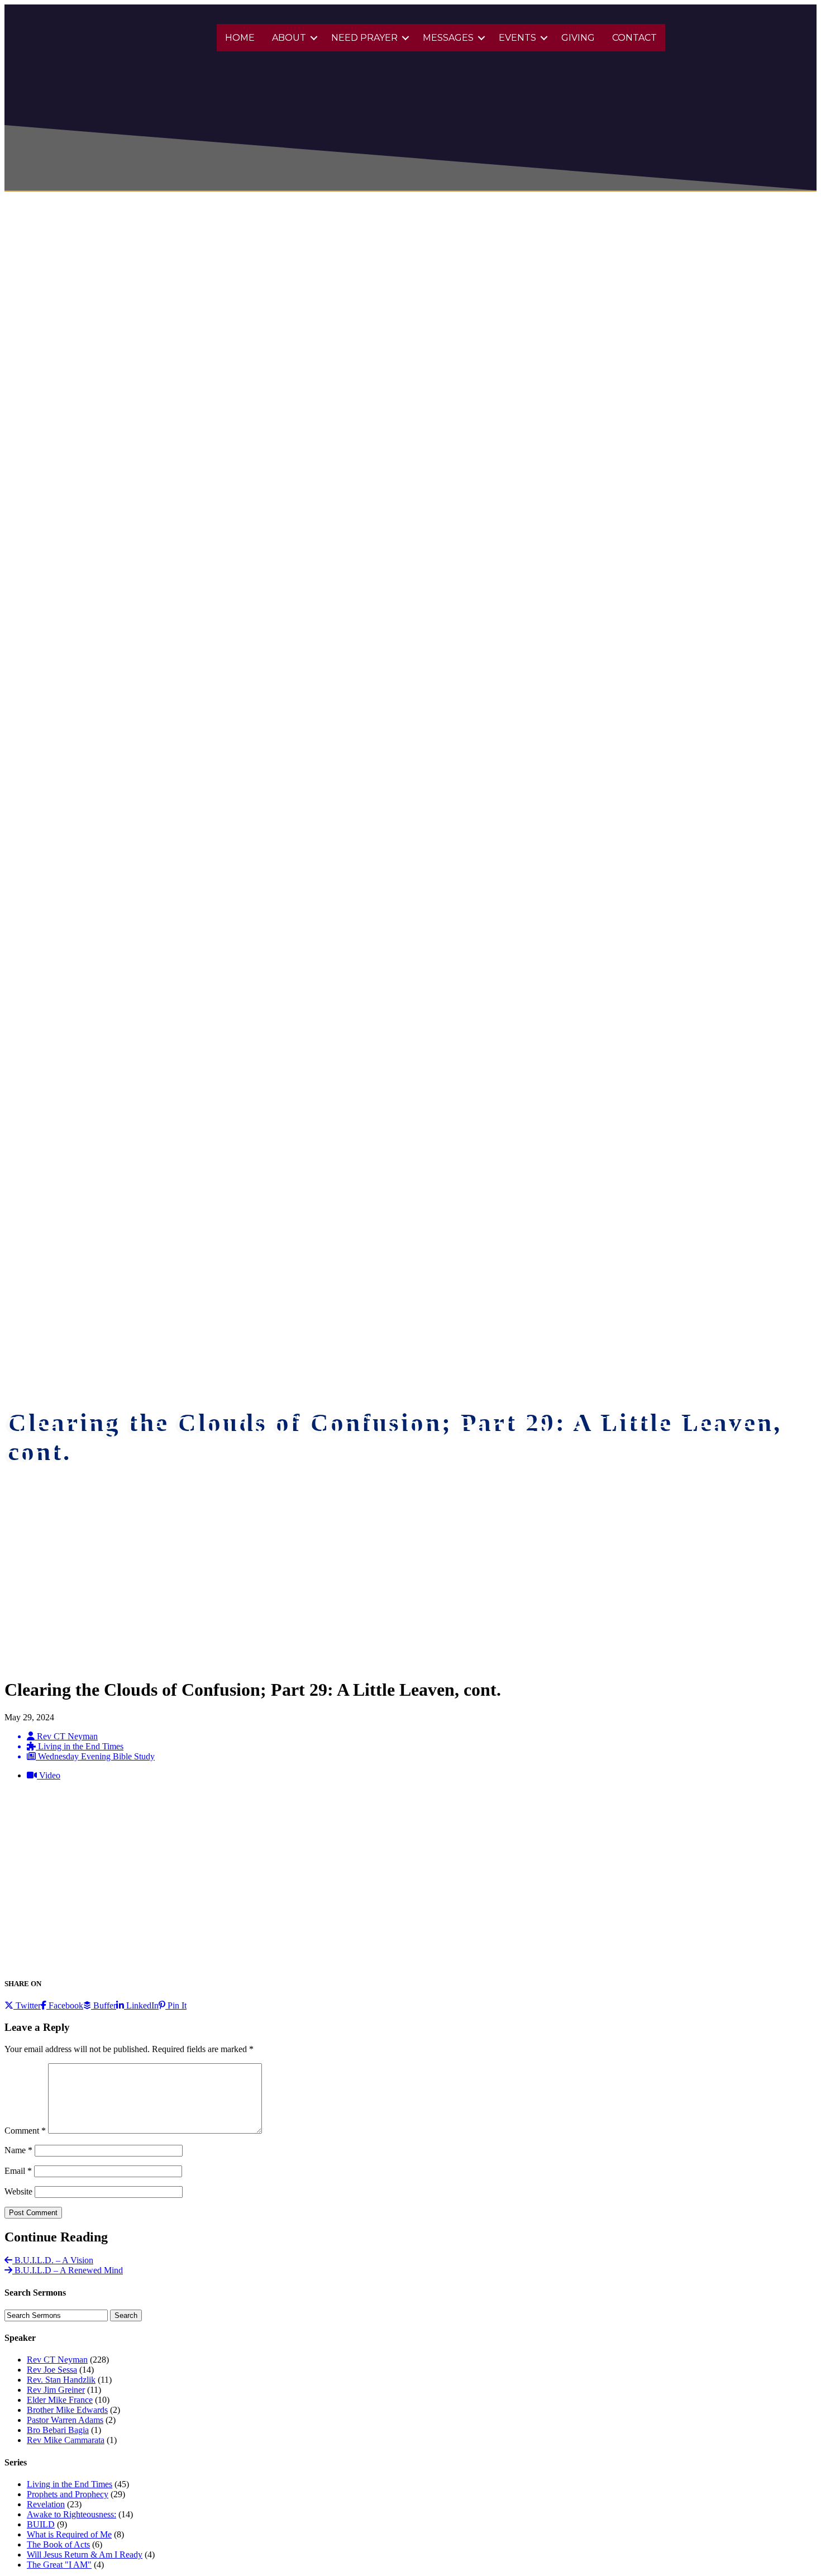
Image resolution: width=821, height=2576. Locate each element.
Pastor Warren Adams (65, 2420)
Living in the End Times (70, 2484)
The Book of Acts (58, 2544)
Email (18, 2171)
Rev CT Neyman (57, 2360)
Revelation (46, 2504)
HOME (240, 38)
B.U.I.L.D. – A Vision (53, 2260)
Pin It (176, 2005)
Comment (25, 2131)
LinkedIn (141, 2005)
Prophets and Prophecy (68, 2494)
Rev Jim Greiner (56, 2390)
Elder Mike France (60, 2400)
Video (49, 1775)
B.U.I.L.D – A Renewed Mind (68, 2270)
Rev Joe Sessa (52, 2370)
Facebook (65, 2005)
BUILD (41, 2524)
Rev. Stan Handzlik (61, 2380)
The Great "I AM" (59, 2565)
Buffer (104, 2005)
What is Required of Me (69, 2534)
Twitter (27, 2005)
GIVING (578, 38)
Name (18, 2150)
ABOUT (289, 38)
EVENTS (517, 38)
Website (18, 2191)
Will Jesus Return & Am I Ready (85, 2554)
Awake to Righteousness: (71, 2514)
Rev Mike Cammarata (66, 2440)
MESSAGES (448, 38)
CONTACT (634, 38)
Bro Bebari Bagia (58, 2430)
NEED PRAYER (364, 38)
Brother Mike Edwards (67, 2410)
